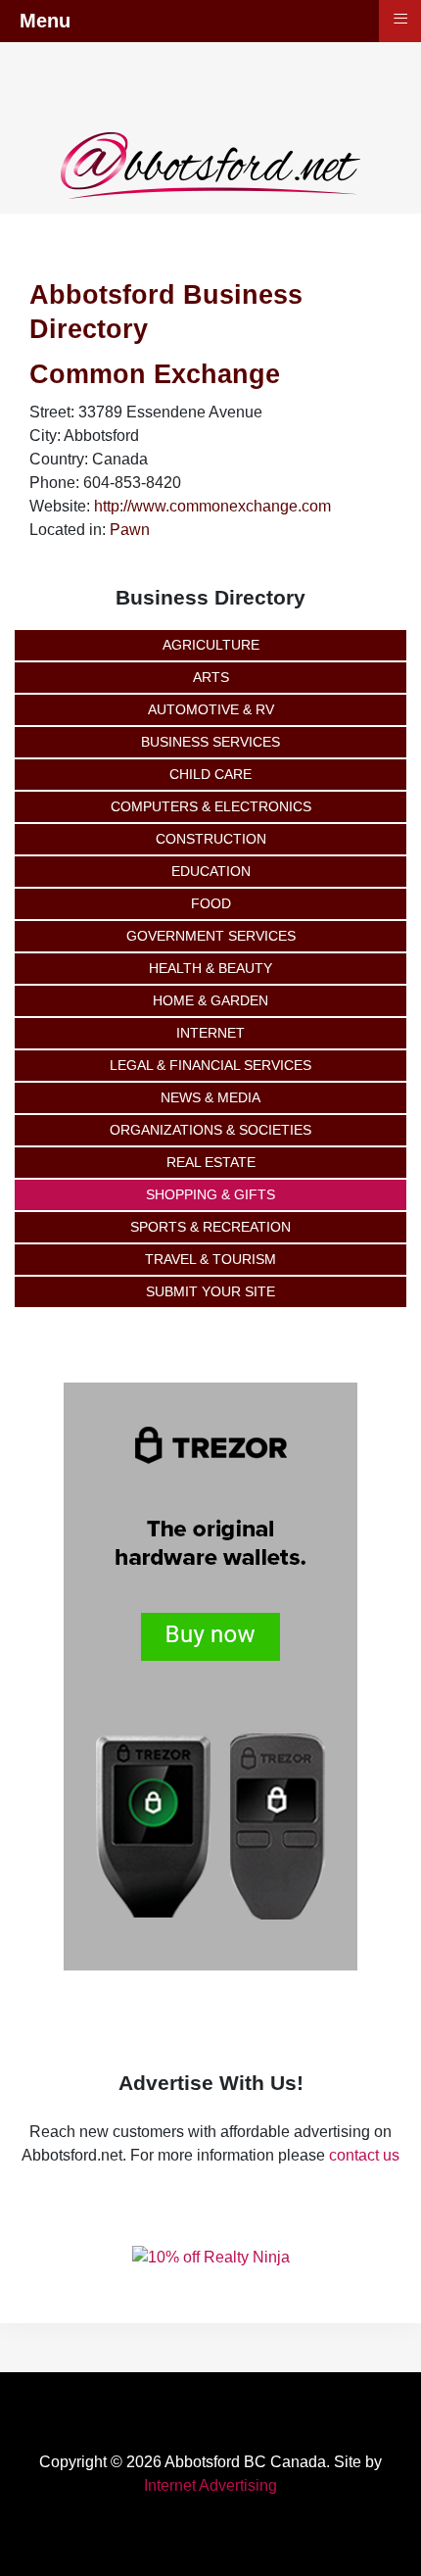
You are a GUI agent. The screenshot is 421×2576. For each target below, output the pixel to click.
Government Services (211, 936)
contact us (364, 2155)
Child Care (210, 774)
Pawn (130, 530)
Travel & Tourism (210, 1259)
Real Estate (211, 1162)
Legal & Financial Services (210, 1065)
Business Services (210, 742)
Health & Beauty (210, 968)
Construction (211, 839)
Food (211, 903)
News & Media (210, 1097)
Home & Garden (210, 1000)
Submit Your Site (210, 1291)
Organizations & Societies (210, 1130)
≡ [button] (400, 19)
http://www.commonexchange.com (212, 506)
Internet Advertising (210, 2485)
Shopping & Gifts (210, 1194)
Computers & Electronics (211, 806)
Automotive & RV (211, 709)
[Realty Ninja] (211, 2256)
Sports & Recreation (210, 1227)
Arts (211, 677)
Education (211, 871)
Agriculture (211, 645)
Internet (210, 1033)
